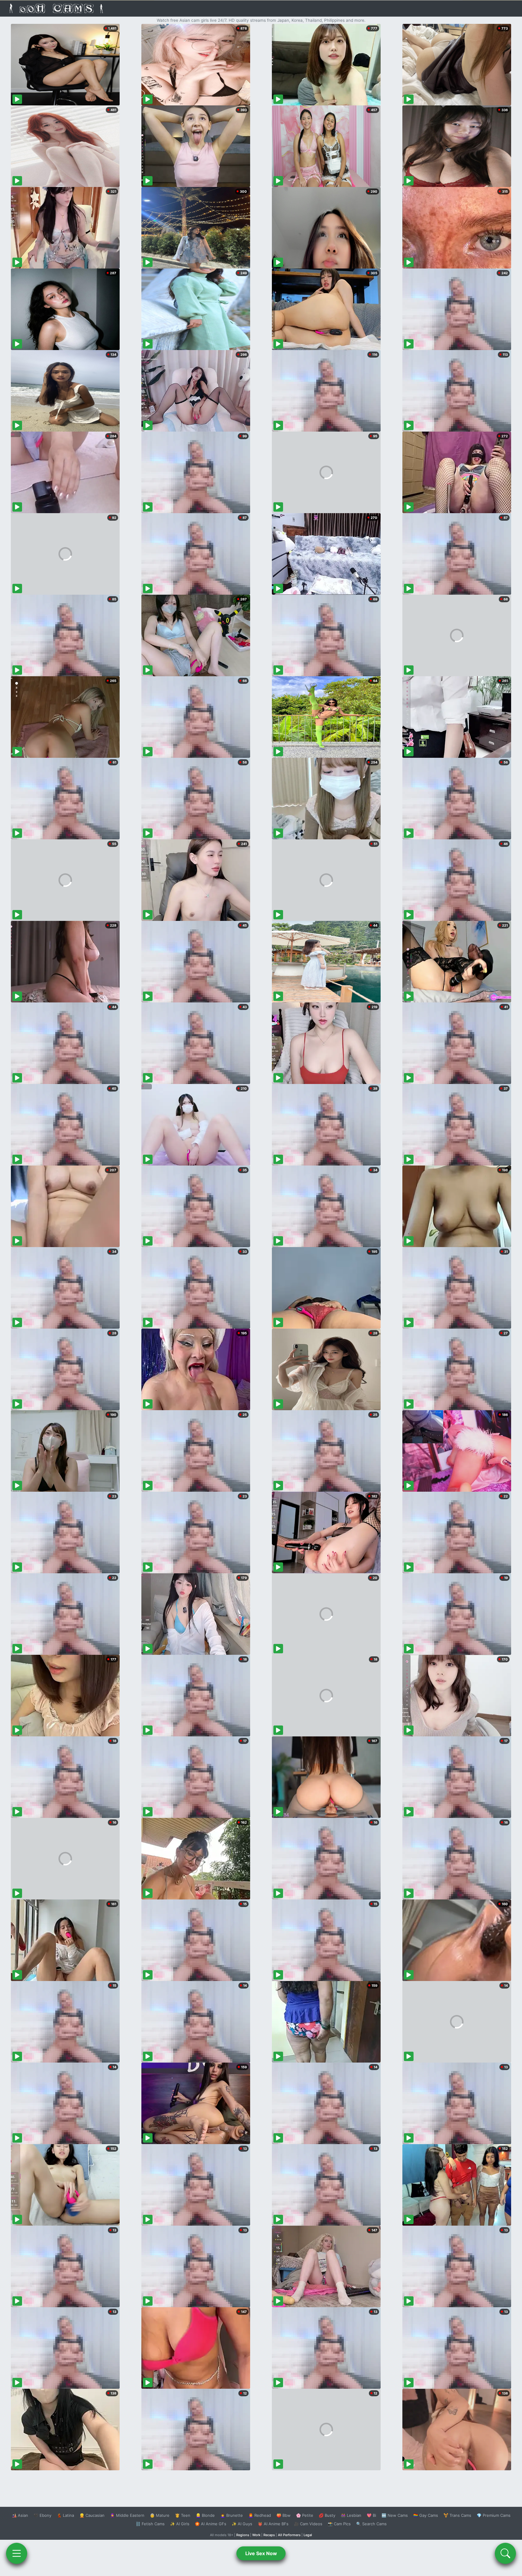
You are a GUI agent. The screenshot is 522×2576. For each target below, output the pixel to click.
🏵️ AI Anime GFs (211, 2524)
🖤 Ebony (42, 2515)
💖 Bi (371, 2515)
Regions (243, 2535)
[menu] (17, 2553)
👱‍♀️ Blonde (205, 2515)
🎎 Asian (20, 2515)
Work (256, 2535)
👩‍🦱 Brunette (232, 2515)
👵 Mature (160, 2515)
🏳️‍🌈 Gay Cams (426, 2515)
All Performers (289, 2535)
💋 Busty (327, 2515)
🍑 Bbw (284, 2515)
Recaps (269, 2535)
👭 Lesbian (351, 2515)
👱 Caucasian (92, 2515)
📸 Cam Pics (339, 2524)
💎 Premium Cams (494, 2515)
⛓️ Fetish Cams (150, 2524)
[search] (505, 2553)
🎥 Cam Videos (308, 2524)
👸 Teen (183, 2515)
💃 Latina (65, 2515)
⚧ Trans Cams (457, 2515)
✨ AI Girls (180, 2524)
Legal (308, 2535)
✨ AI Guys (242, 2524)
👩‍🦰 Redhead (260, 2515)
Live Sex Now (261, 2553)
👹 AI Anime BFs (273, 2524)
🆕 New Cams (395, 2515)
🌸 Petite (305, 2515)
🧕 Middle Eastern (127, 2515)
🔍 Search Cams (371, 2524)
